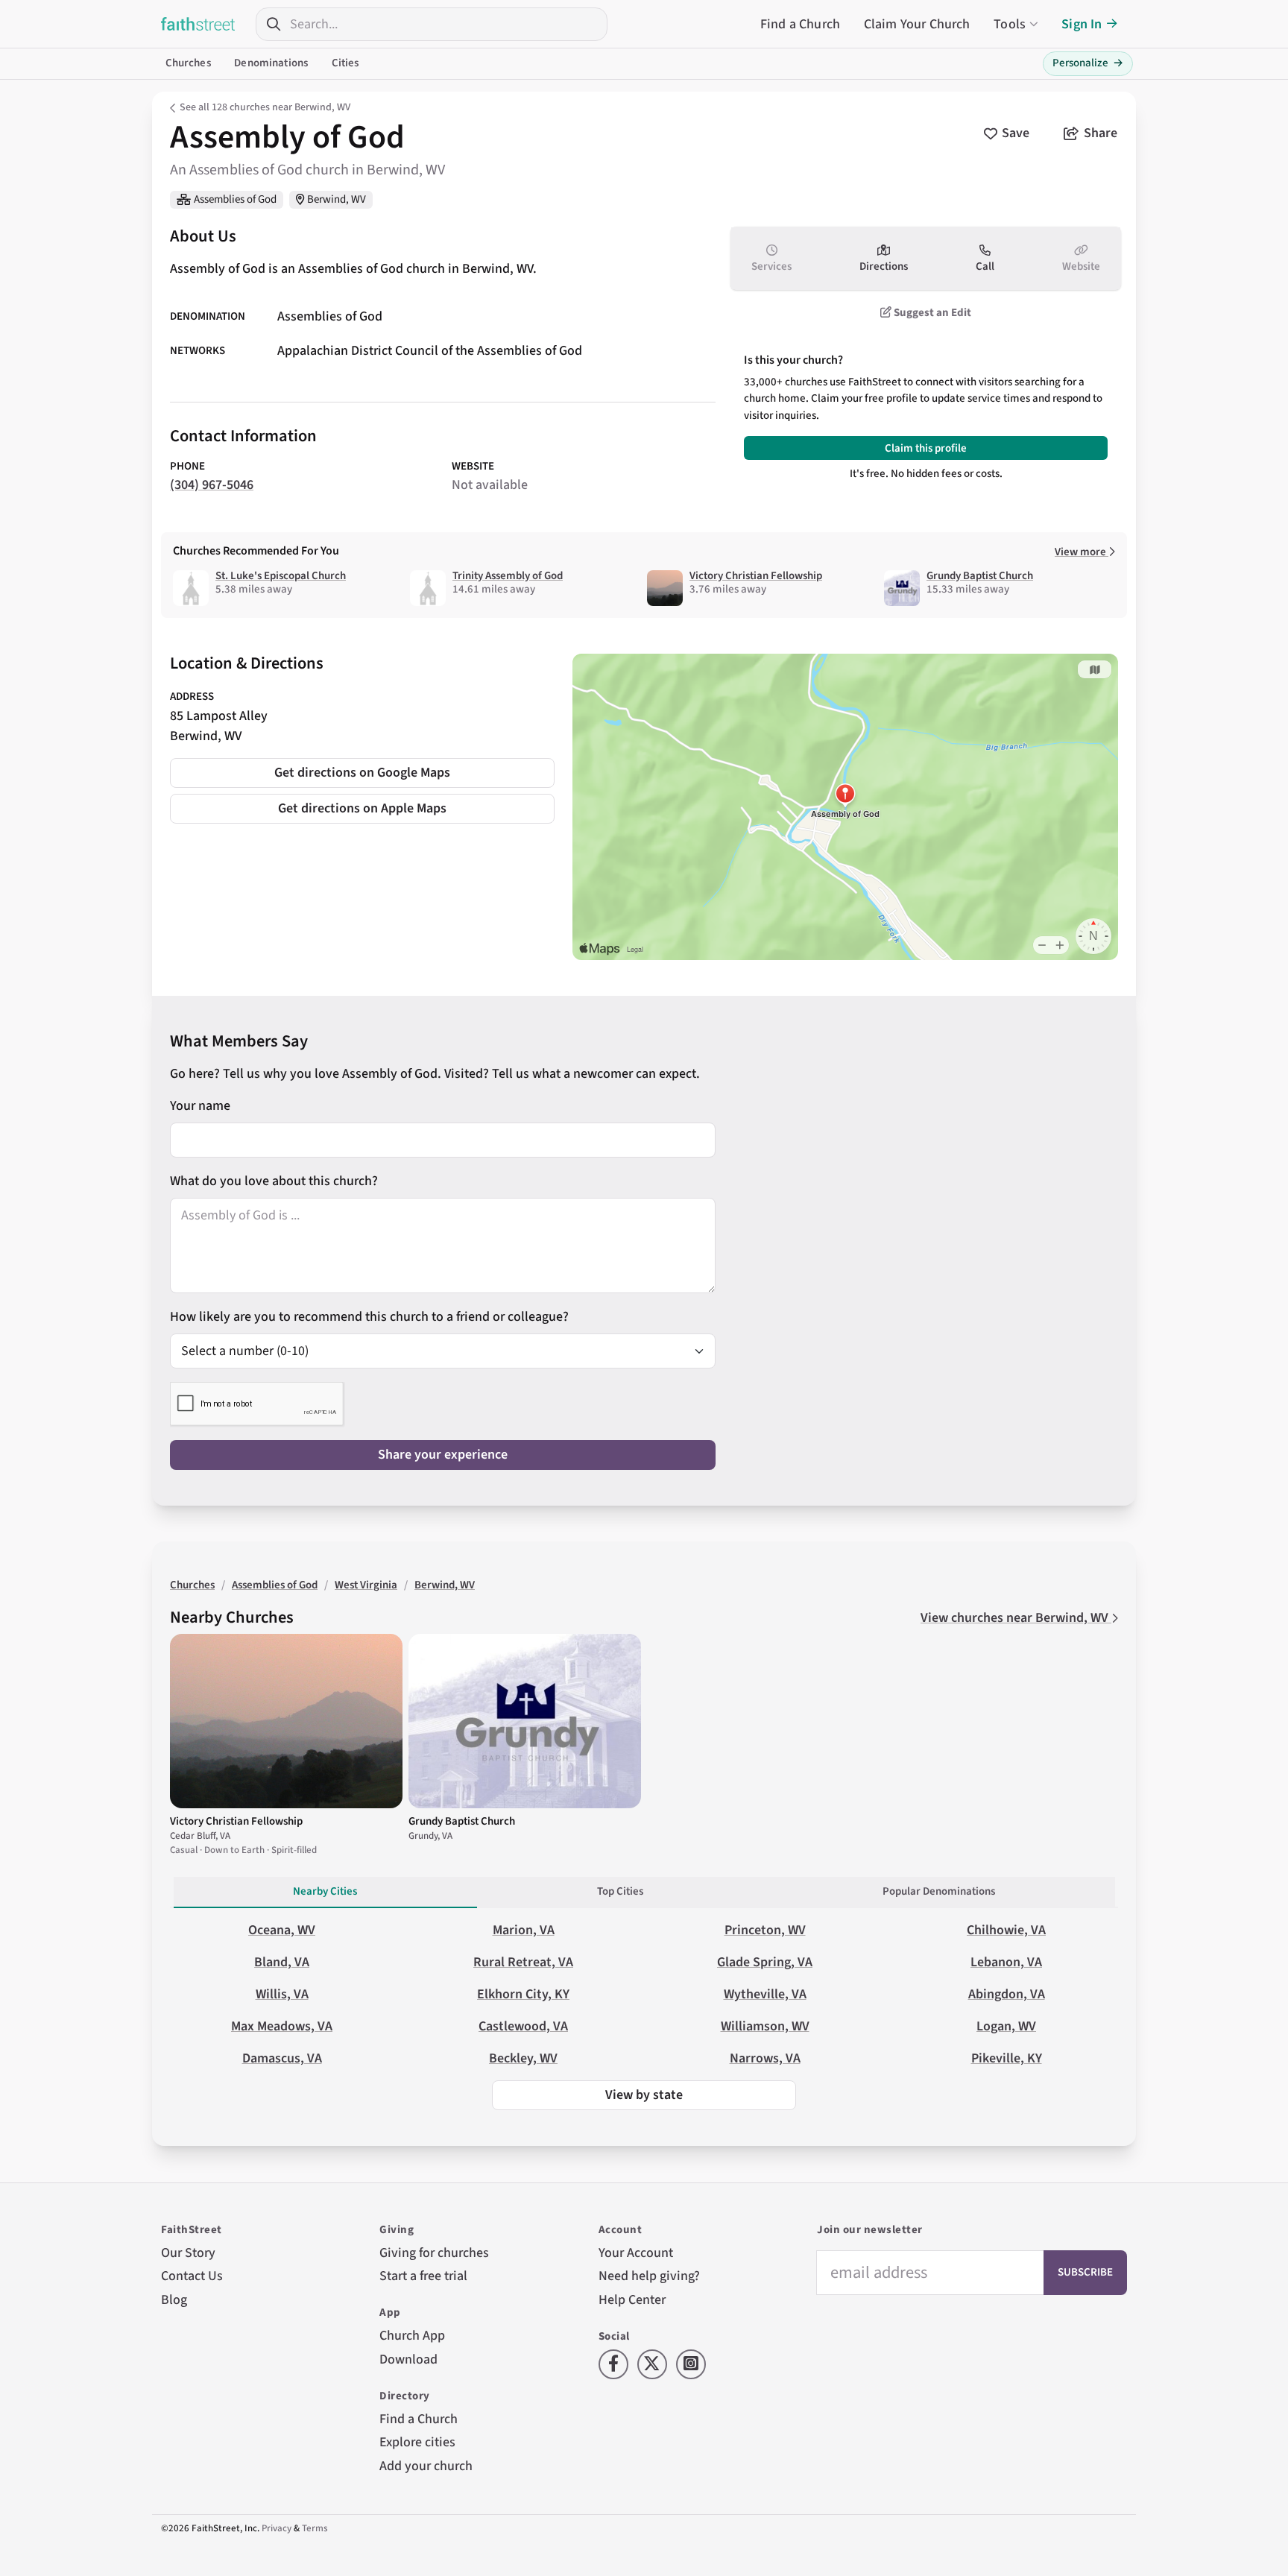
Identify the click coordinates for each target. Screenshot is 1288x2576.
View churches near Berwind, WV (1016, 1618)
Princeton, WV (765, 1930)
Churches (188, 63)
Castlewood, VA (523, 2026)
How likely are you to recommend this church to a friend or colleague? (369, 1317)
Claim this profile (926, 448)
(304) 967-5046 (212, 485)
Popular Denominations (939, 1891)
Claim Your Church (917, 24)
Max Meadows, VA (282, 2026)
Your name (200, 1106)
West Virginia (366, 1585)
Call (985, 266)
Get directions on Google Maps (362, 773)
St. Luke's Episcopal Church (281, 576)
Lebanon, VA (1006, 1962)
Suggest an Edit (931, 313)
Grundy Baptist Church (980, 576)
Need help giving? (649, 2276)
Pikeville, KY (1007, 2058)
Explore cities (417, 2442)
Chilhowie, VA (1006, 1930)
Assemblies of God (235, 199)
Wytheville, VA (765, 1994)
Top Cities (620, 1891)
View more (1082, 552)
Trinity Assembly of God (508, 576)
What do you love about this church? (274, 1181)
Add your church (426, 2466)
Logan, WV (1006, 2026)
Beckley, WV (523, 2058)
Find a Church (800, 24)
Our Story (188, 2253)
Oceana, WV (282, 1930)
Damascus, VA (282, 2058)
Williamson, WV (765, 2026)
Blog (174, 2300)
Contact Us (192, 2276)
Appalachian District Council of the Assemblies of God (430, 351)
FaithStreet (198, 24)
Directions (884, 266)
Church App (412, 2336)
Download (408, 2359)
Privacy (277, 2528)
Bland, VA (282, 1962)
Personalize (1088, 63)
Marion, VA (524, 1930)
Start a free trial (423, 2276)
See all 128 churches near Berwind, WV (265, 107)
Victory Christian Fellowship (756, 576)
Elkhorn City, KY (523, 1994)
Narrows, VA (765, 2058)
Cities (345, 63)
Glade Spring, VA (765, 1962)
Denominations (271, 63)
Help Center (632, 2300)
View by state (644, 2095)
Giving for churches (434, 2253)
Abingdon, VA (1007, 1994)
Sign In (1082, 24)
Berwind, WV (337, 199)
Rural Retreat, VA (523, 1962)
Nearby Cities (325, 1891)
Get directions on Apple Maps (362, 808)
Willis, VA (282, 1994)
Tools (1010, 24)
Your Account (636, 2253)
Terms (315, 2528)
